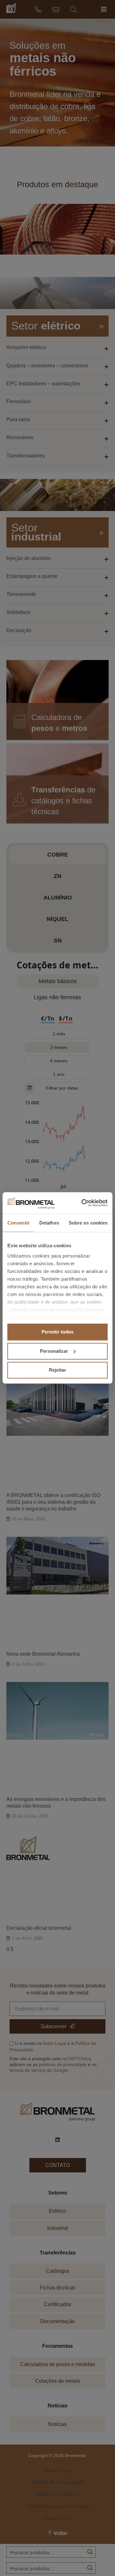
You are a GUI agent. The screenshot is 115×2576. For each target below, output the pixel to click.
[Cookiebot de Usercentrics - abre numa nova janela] (81, 1203)
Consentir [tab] (19, 1223)
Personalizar (54, 1351)
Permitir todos (57, 1332)
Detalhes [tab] (49, 1223)
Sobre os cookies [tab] (88, 1223)
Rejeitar (57, 1370)
